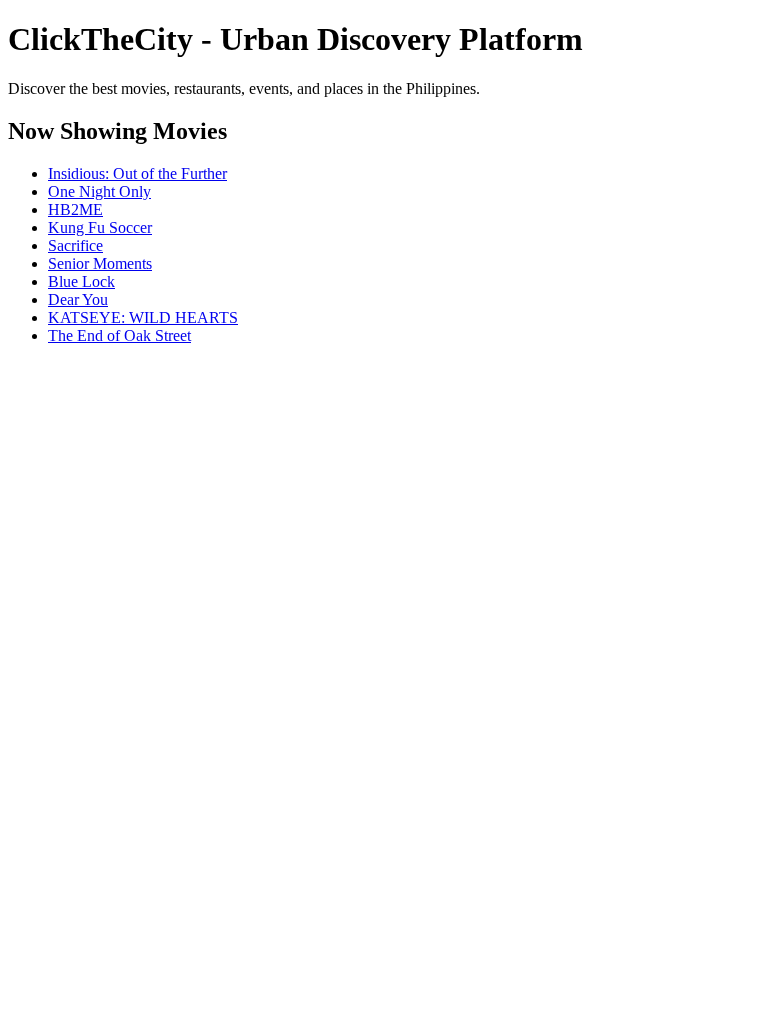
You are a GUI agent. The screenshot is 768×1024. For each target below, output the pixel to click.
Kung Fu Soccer (100, 227)
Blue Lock (81, 281)
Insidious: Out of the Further (137, 173)
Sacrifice (75, 245)
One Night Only (99, 191)
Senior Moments (100, 263)
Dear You (78, 299)
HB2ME (75, 209)
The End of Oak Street (119, 335)
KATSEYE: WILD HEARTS (143, 317)
